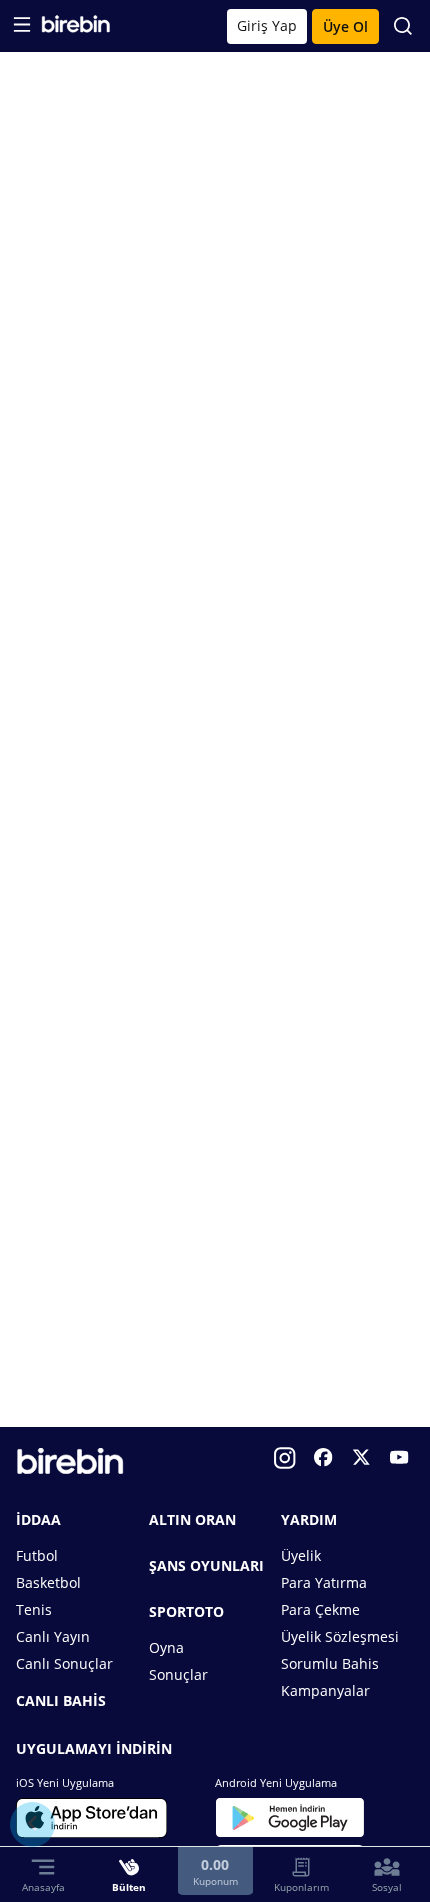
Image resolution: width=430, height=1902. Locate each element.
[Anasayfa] (75, 28)
